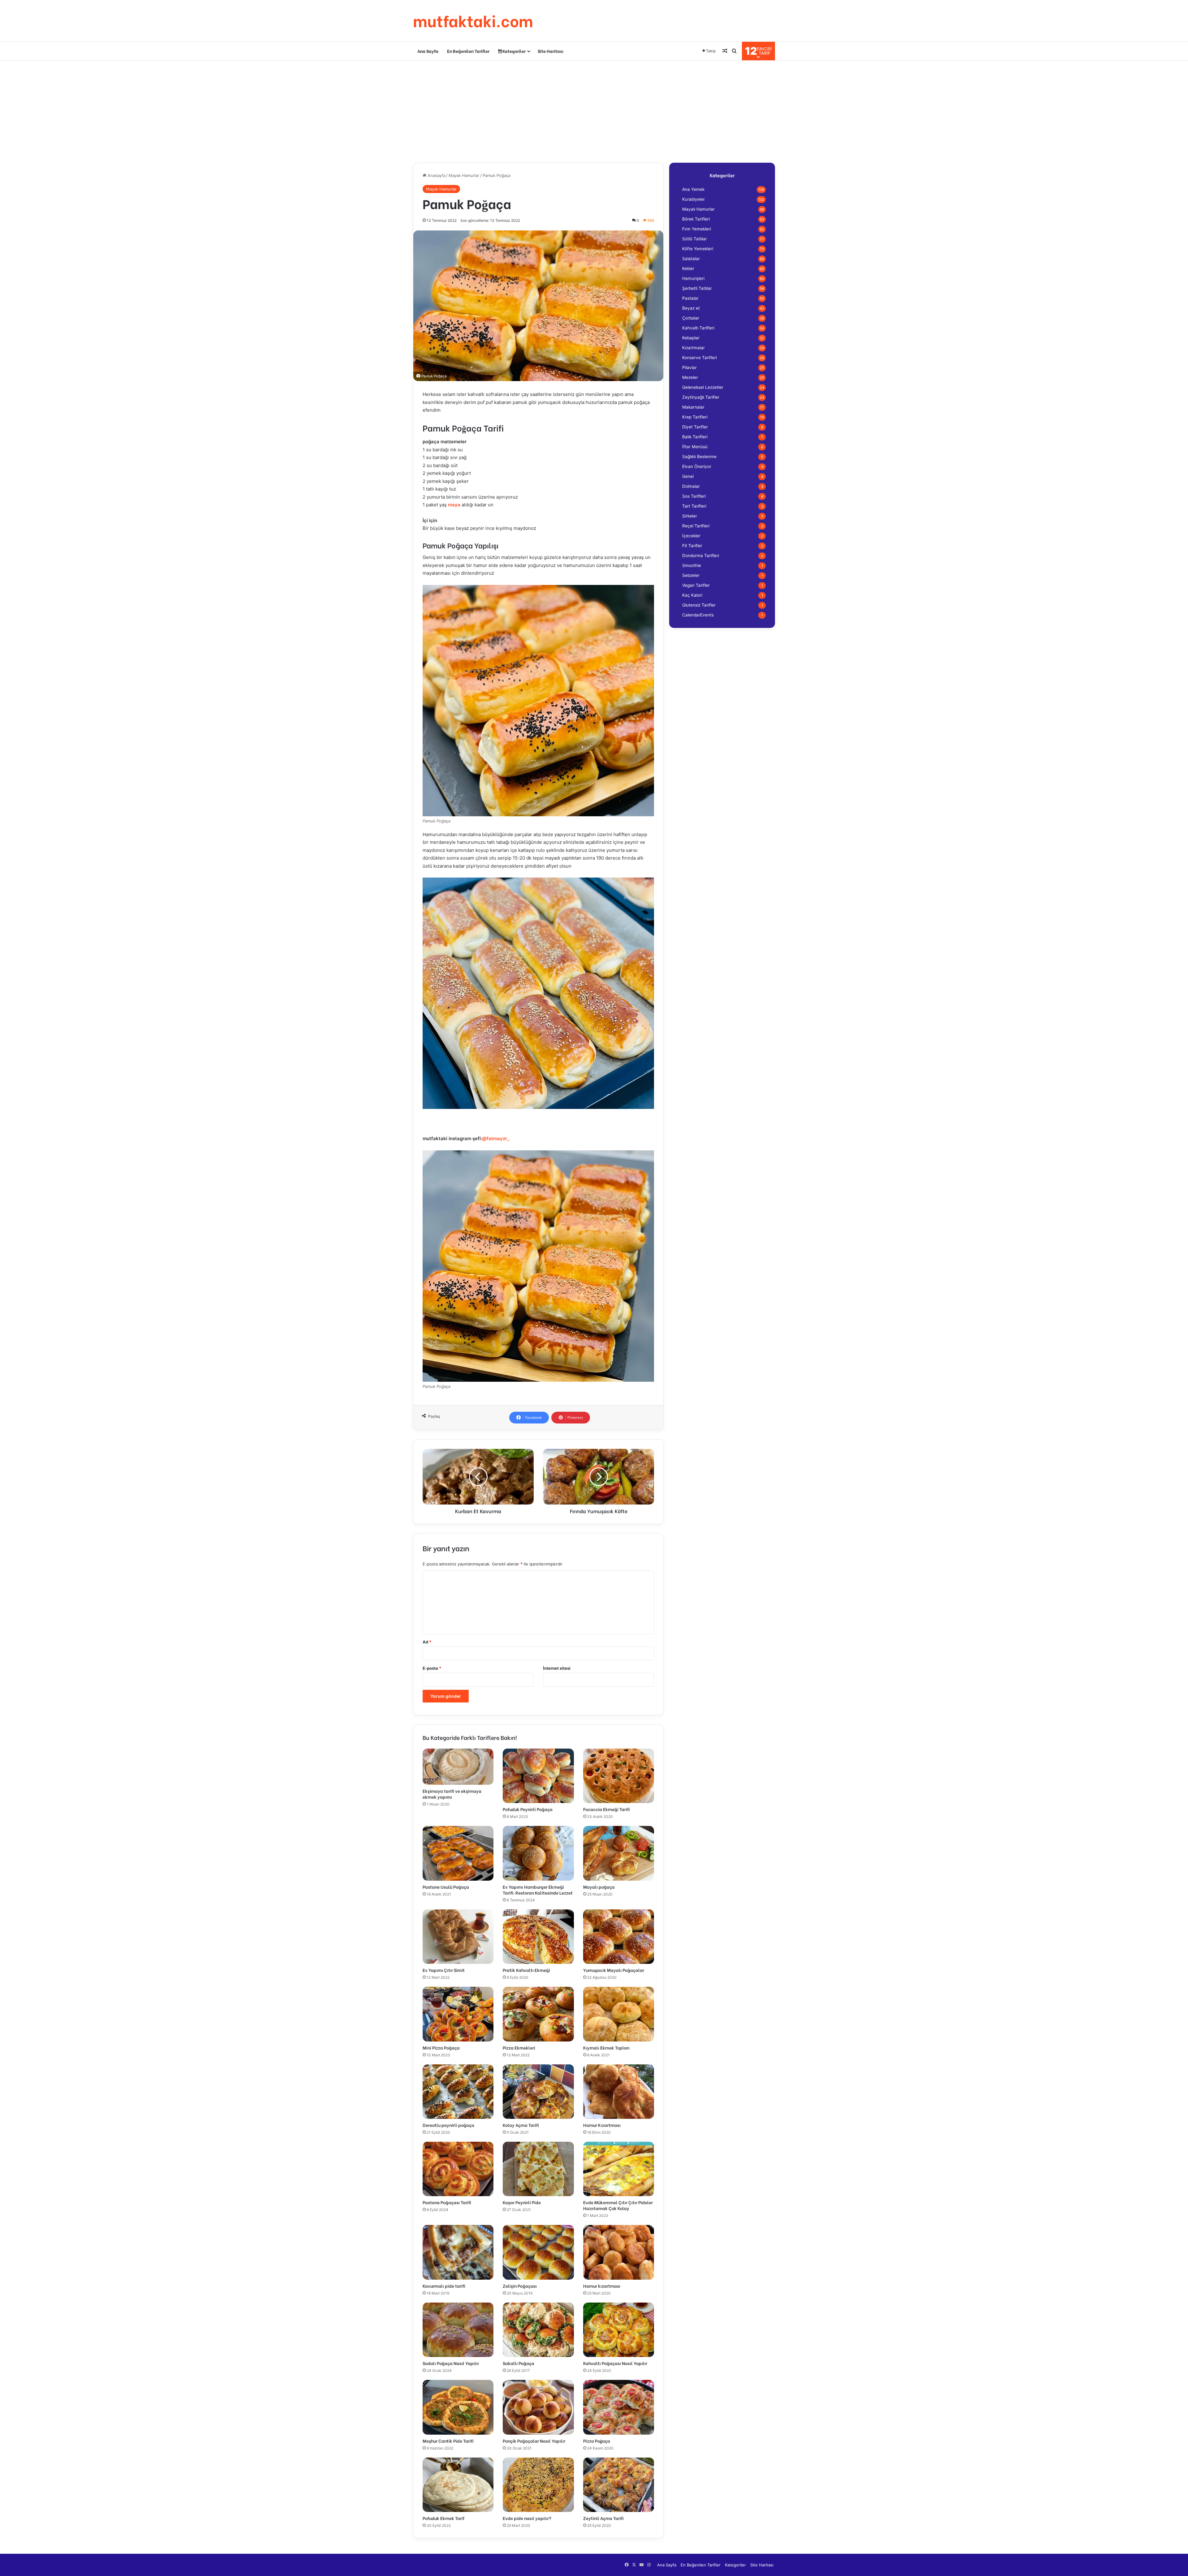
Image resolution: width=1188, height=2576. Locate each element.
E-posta (432, 1668)
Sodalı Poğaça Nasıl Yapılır (451, 2363)
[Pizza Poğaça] (619, 2407)
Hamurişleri (693, 278)
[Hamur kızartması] (619, 2252)
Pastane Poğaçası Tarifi (447, 2202)
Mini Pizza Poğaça (441, 2048)
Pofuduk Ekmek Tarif (443, 2518)
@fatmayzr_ (496, 1138)
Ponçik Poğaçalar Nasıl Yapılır (534, 2441)
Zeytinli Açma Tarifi (603, 2518)
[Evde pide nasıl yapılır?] (538, 2485)
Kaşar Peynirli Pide (522, 2202)
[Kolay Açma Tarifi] (538, 2092)
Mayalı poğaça (599, 1887)
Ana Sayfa (428, 51)
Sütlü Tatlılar (695, 239)
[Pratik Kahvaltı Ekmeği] (538, 1937)
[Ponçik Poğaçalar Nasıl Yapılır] (538, 2407)
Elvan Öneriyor (697, 466)
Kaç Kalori (692, 595)
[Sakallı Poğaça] (538, 2330)
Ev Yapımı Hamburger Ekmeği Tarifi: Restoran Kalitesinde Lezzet (538, 1890)
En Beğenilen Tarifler (468, 51)
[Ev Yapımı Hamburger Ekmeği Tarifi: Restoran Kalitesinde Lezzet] (538, 1853)
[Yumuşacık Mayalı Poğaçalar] (619, 1937)
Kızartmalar (693, 348)
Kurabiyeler (693, 199)
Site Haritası (551, 51)
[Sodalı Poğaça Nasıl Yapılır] (458, 2330)
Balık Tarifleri (695, 437)
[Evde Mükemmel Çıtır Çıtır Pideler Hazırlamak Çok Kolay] (619, 2169)
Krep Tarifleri (695, 417)
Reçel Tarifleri (696, 526)
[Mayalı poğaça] (619, 1853)
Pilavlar (689, 367)
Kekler (688, 268)
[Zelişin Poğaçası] (538, 2252)
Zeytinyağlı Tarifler (701, 397)
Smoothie (692, 565)
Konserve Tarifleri (699, 358)
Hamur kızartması (602, 2286)
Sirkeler (690, 516)
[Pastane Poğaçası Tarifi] (458, 2169)
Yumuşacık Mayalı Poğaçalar (614, 1970)
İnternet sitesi (557, 1668)
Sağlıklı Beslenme (699, 457)
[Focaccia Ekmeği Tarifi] (619, 1776)
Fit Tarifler (692, 546)
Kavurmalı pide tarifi (444, 2286)
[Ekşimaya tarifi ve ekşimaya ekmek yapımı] (458, 1767)
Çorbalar (691, 318)
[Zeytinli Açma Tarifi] (619, 2485)
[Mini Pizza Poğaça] (458, 2014)
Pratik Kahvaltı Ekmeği (526, 1970)
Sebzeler (691, 575)
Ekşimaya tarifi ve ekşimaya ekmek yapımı (452, 1794)
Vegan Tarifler (696, 585)
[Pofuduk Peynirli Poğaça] (538, 1776)
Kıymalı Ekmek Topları (606, 2048)
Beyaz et (691, 308)
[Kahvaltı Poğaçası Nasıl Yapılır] (619, 2330)
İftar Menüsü (695, 447)
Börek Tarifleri (696, 219)
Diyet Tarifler (695, 427)
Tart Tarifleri (694, 506)
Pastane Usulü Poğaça (446, 1887)
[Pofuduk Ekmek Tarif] (458, 2485)
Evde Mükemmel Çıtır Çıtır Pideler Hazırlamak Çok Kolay (618, 2205)
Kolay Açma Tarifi (521, 2125)
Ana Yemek (693, 189)
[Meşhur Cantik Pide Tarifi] (458, 2407)
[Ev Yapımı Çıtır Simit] (458, 1937)
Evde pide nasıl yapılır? (527, 2518)
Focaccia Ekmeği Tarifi (607, 1809)
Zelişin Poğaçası (520, 2286)
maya (454, 505)
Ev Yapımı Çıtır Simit (444, 1970)
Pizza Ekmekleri (519, 2048)
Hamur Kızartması (602, 2125)
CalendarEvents (698, 615)
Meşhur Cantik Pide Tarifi (448, 2441)
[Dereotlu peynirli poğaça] (458, 2092)
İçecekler (691, 536)
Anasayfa (436, 175)
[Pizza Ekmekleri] (538, 2014)
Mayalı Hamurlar (464, 175)
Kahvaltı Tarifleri (698, 328)
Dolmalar (691, 486)
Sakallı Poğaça (519, 2363)
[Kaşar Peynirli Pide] (538, 2169)
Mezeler (690, 377)
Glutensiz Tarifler (699, 605)
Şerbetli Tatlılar (697, 288)
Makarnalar (693, 407)
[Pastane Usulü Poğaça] (458, 1853)
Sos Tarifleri (694, 496)
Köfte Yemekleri (698, 249)
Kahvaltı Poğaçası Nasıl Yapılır (615, 2363)
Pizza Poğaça (597, 2441)
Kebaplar (691, 338)
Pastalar (690, 298)
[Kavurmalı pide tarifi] (458, 2252)
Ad (427, 1642)
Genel (688, 476)
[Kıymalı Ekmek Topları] (619, 2014)
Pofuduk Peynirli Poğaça (528, 1809)
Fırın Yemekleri (697, 229)
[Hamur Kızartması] (619, 2092)
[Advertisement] (594, 110)
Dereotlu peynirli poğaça (448, 2125)
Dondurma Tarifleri (701, 556)
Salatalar (691, 259)
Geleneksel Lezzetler (703, 387)
